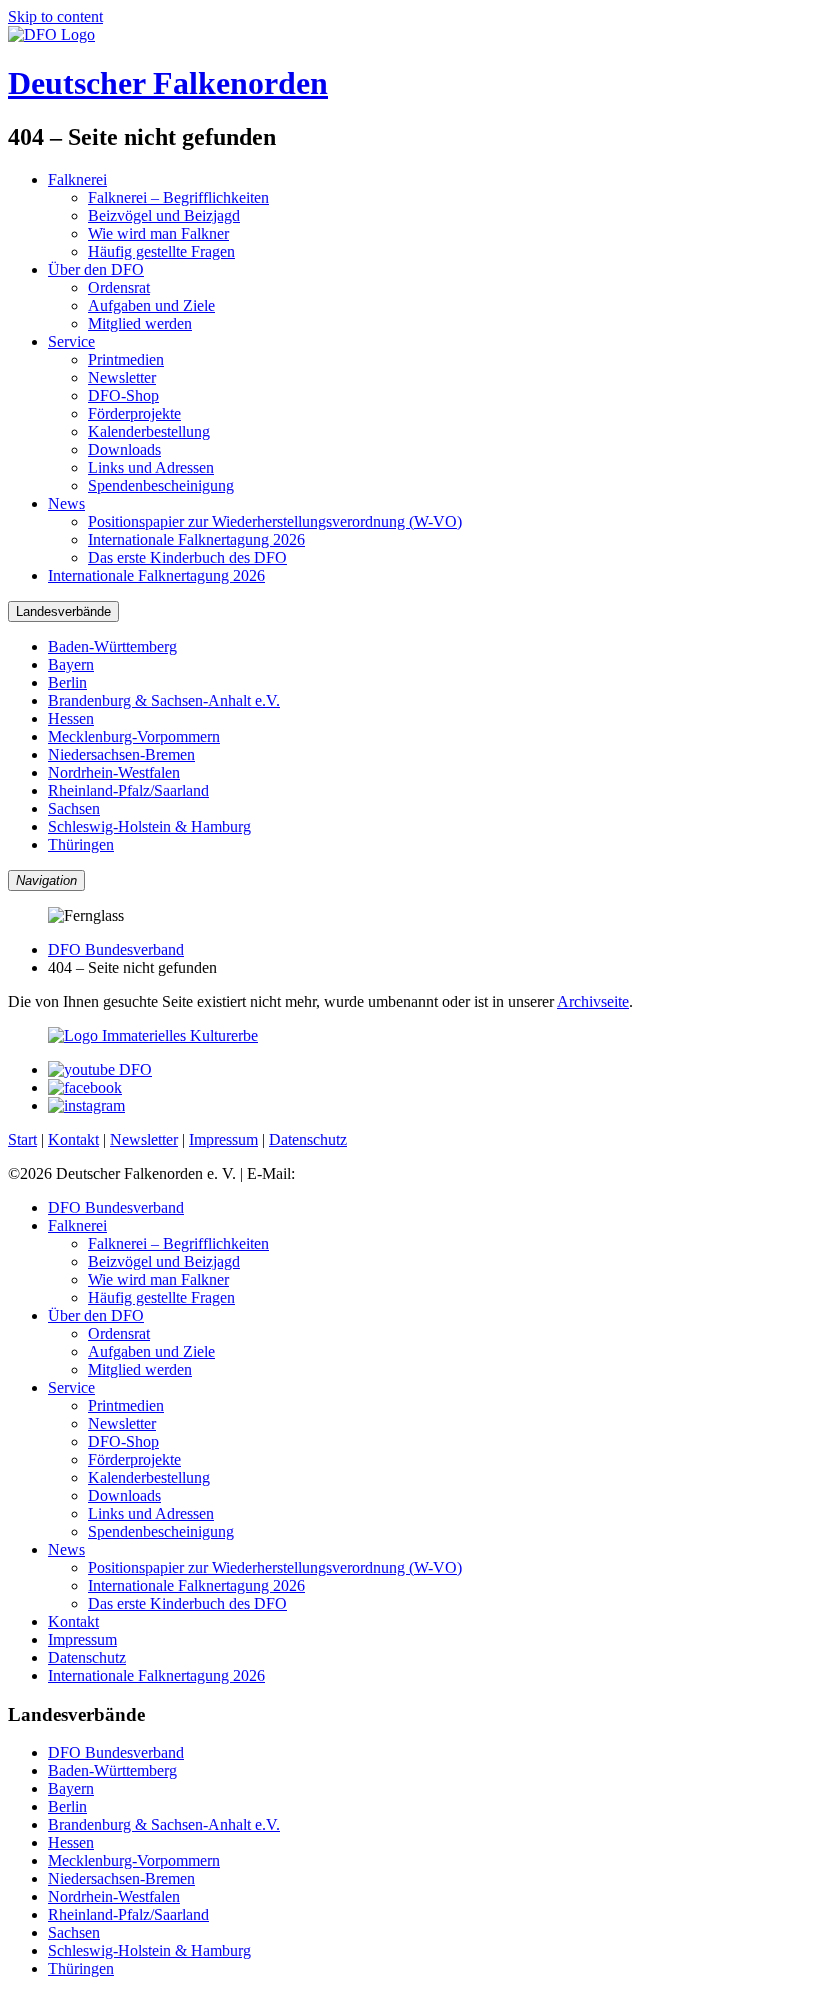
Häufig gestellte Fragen (161, 251)
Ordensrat (119, 287)
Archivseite (593, 1001)
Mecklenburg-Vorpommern (134, 736)
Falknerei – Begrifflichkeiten (178, 197)
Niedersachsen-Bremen (121, 754)
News (66, 503)
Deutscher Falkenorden (168, 83)
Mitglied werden (140, 323)
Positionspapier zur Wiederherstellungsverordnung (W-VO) (275, 521)
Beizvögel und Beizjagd (164, 215)
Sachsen (74, 808)
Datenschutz (308, 1139)
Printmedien (126, 359)
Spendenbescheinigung (161, 485)
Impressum (223, 1139)
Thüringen (81, 844)
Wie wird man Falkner (158, 233)
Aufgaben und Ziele (151, 305)
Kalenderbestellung (149, 431)
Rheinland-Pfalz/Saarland (128, 790)
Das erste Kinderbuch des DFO (187, 557)
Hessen (71, 718)
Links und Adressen (151, 467)
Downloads (124, 449)
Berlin (67, 682)
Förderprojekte (134, 413)
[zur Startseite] (51, 34)
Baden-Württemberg (112, 646)
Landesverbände (63, 611)
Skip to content (55, 16)
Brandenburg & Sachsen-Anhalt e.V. (164, 700)
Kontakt (73, 1139)
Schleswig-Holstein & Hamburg (149, 826)
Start (22, 1139)
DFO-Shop (123, 395)
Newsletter (122, 377)
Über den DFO (96, 269)
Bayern (71, 664)
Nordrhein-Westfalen (114, 772)
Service (71, 341)
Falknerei (77, 179)
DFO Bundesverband (116, 949)
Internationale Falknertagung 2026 (196, 539)
